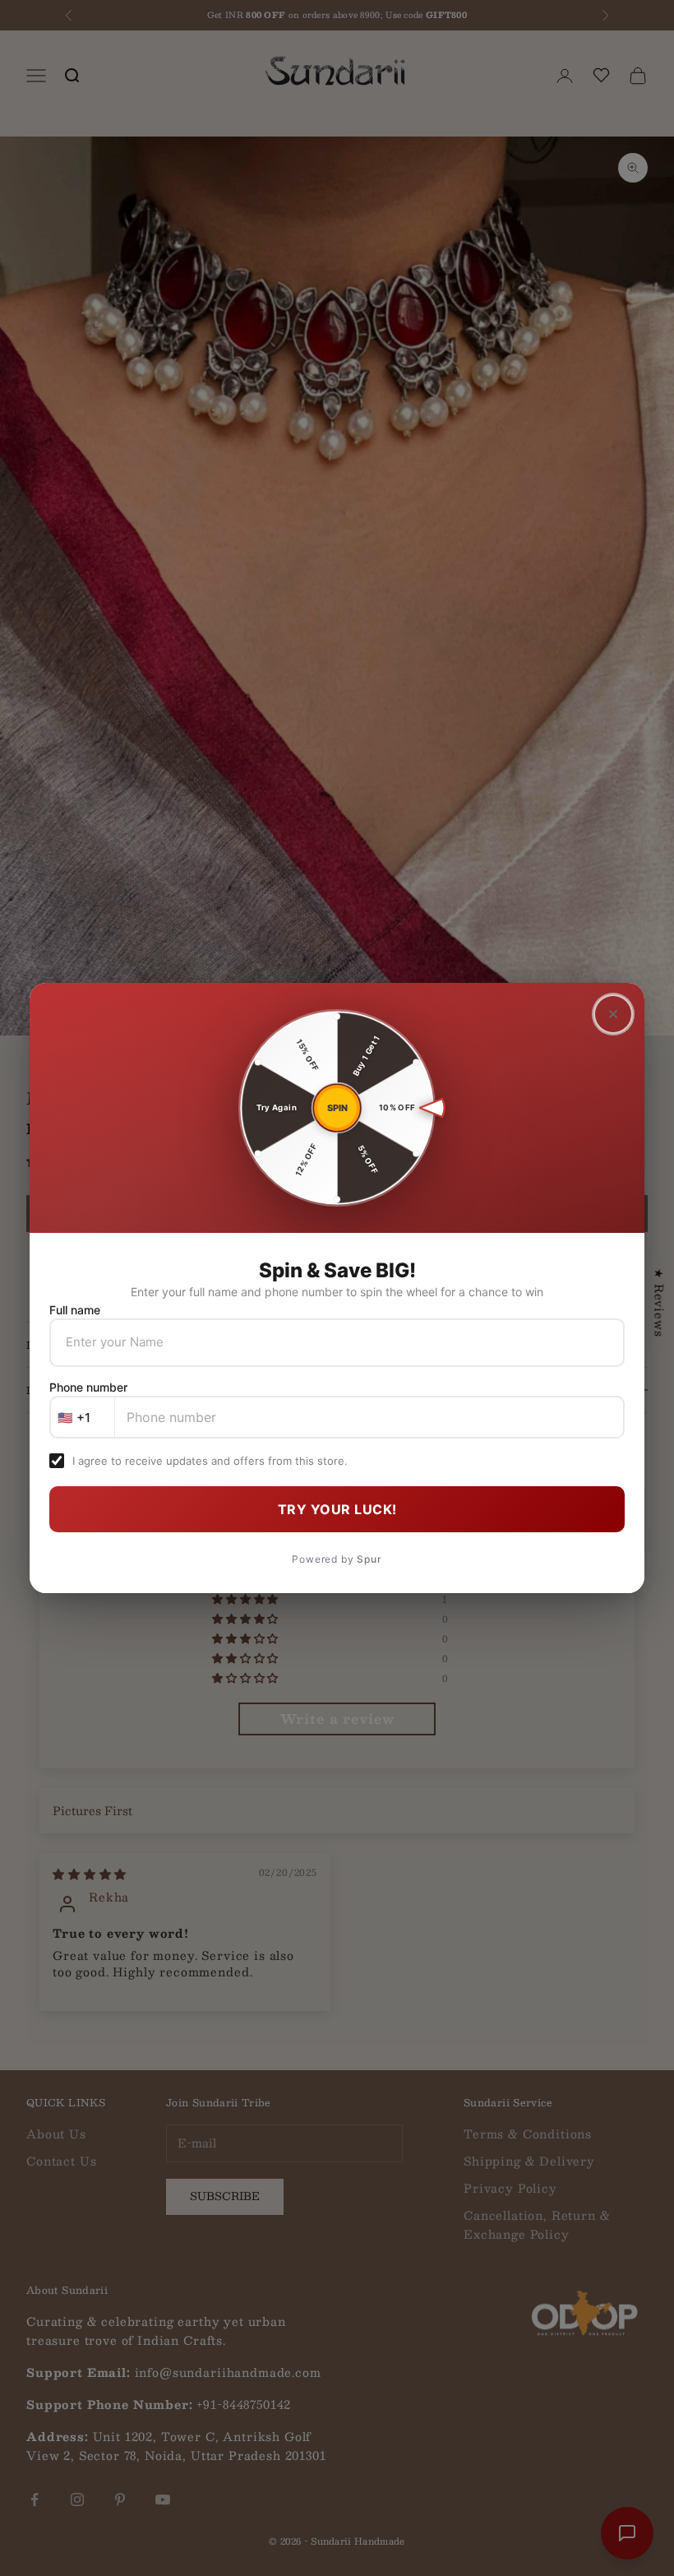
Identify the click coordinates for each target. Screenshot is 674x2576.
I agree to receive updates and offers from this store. (210, 1461)
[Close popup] (613, 1014)
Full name (75, 1310)
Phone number (88, 1387)
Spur (369, 1559)
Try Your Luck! (337, 1509)
